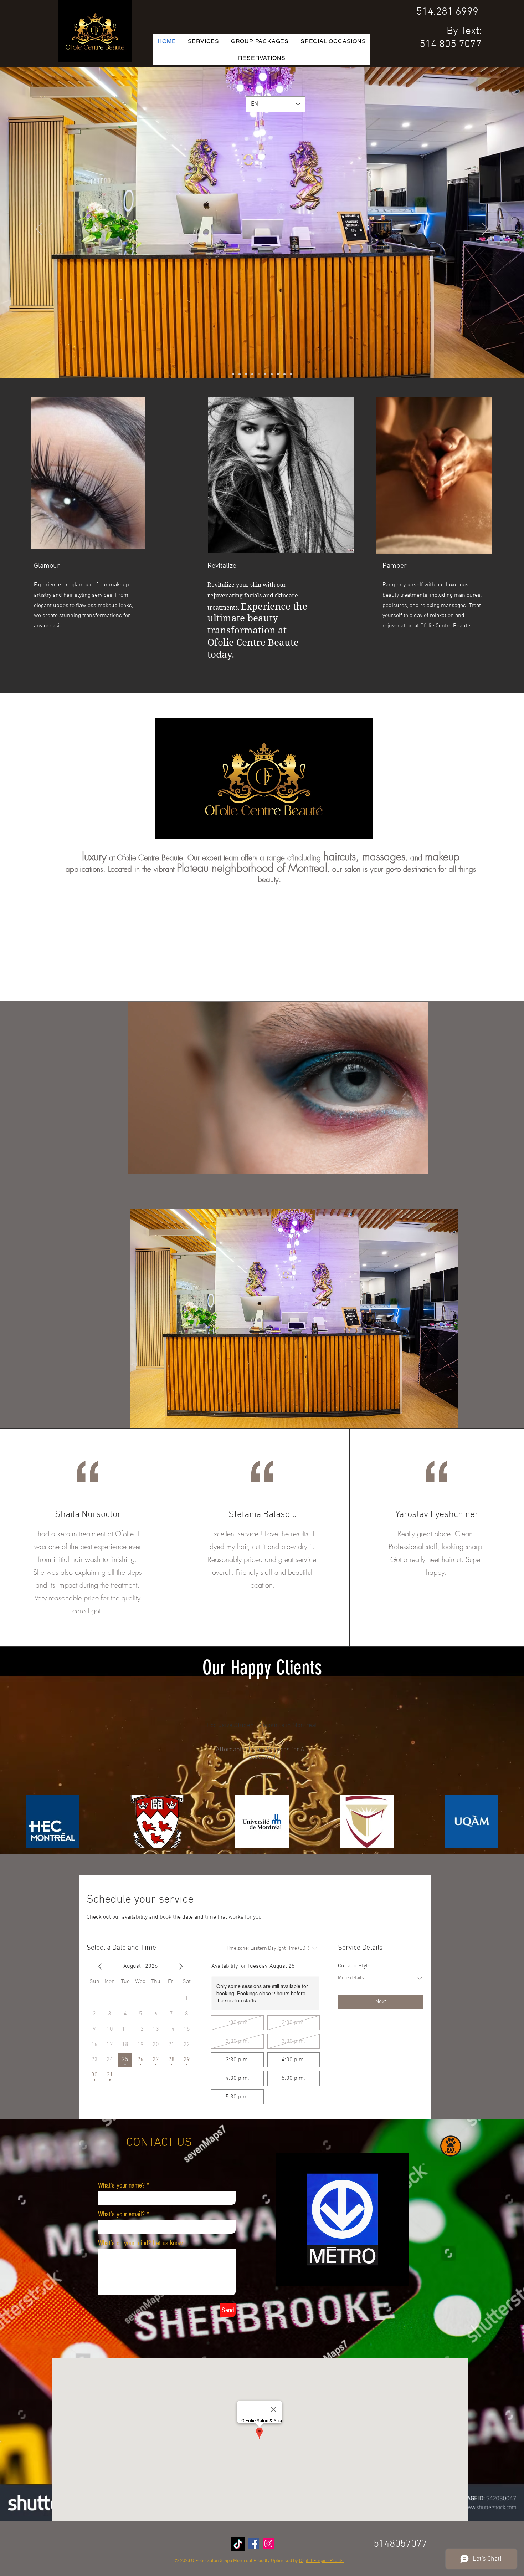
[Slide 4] (252, 374)
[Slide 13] (291, 374)
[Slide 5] (240, 374)
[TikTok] (238, 2544)
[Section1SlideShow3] (267, 1777)
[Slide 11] (284, 374)
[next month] (181, 1966)
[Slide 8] (272, 374)
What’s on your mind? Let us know (140, 2243)
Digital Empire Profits (321, 2561)
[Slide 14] (233, 374)
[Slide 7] (246, 374)
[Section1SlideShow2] (262, 1777)
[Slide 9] (259, 374)
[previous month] (100, 1966)
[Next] (485, 229)
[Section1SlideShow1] (257, 1777)
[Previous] (39, 229)
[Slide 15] (278, 374)
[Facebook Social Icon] (253, 2544)
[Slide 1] (265, 374)
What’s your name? (121, 2185)
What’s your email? (121, 2214)
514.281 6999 (447, 12)
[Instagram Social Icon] (268, 2544)
